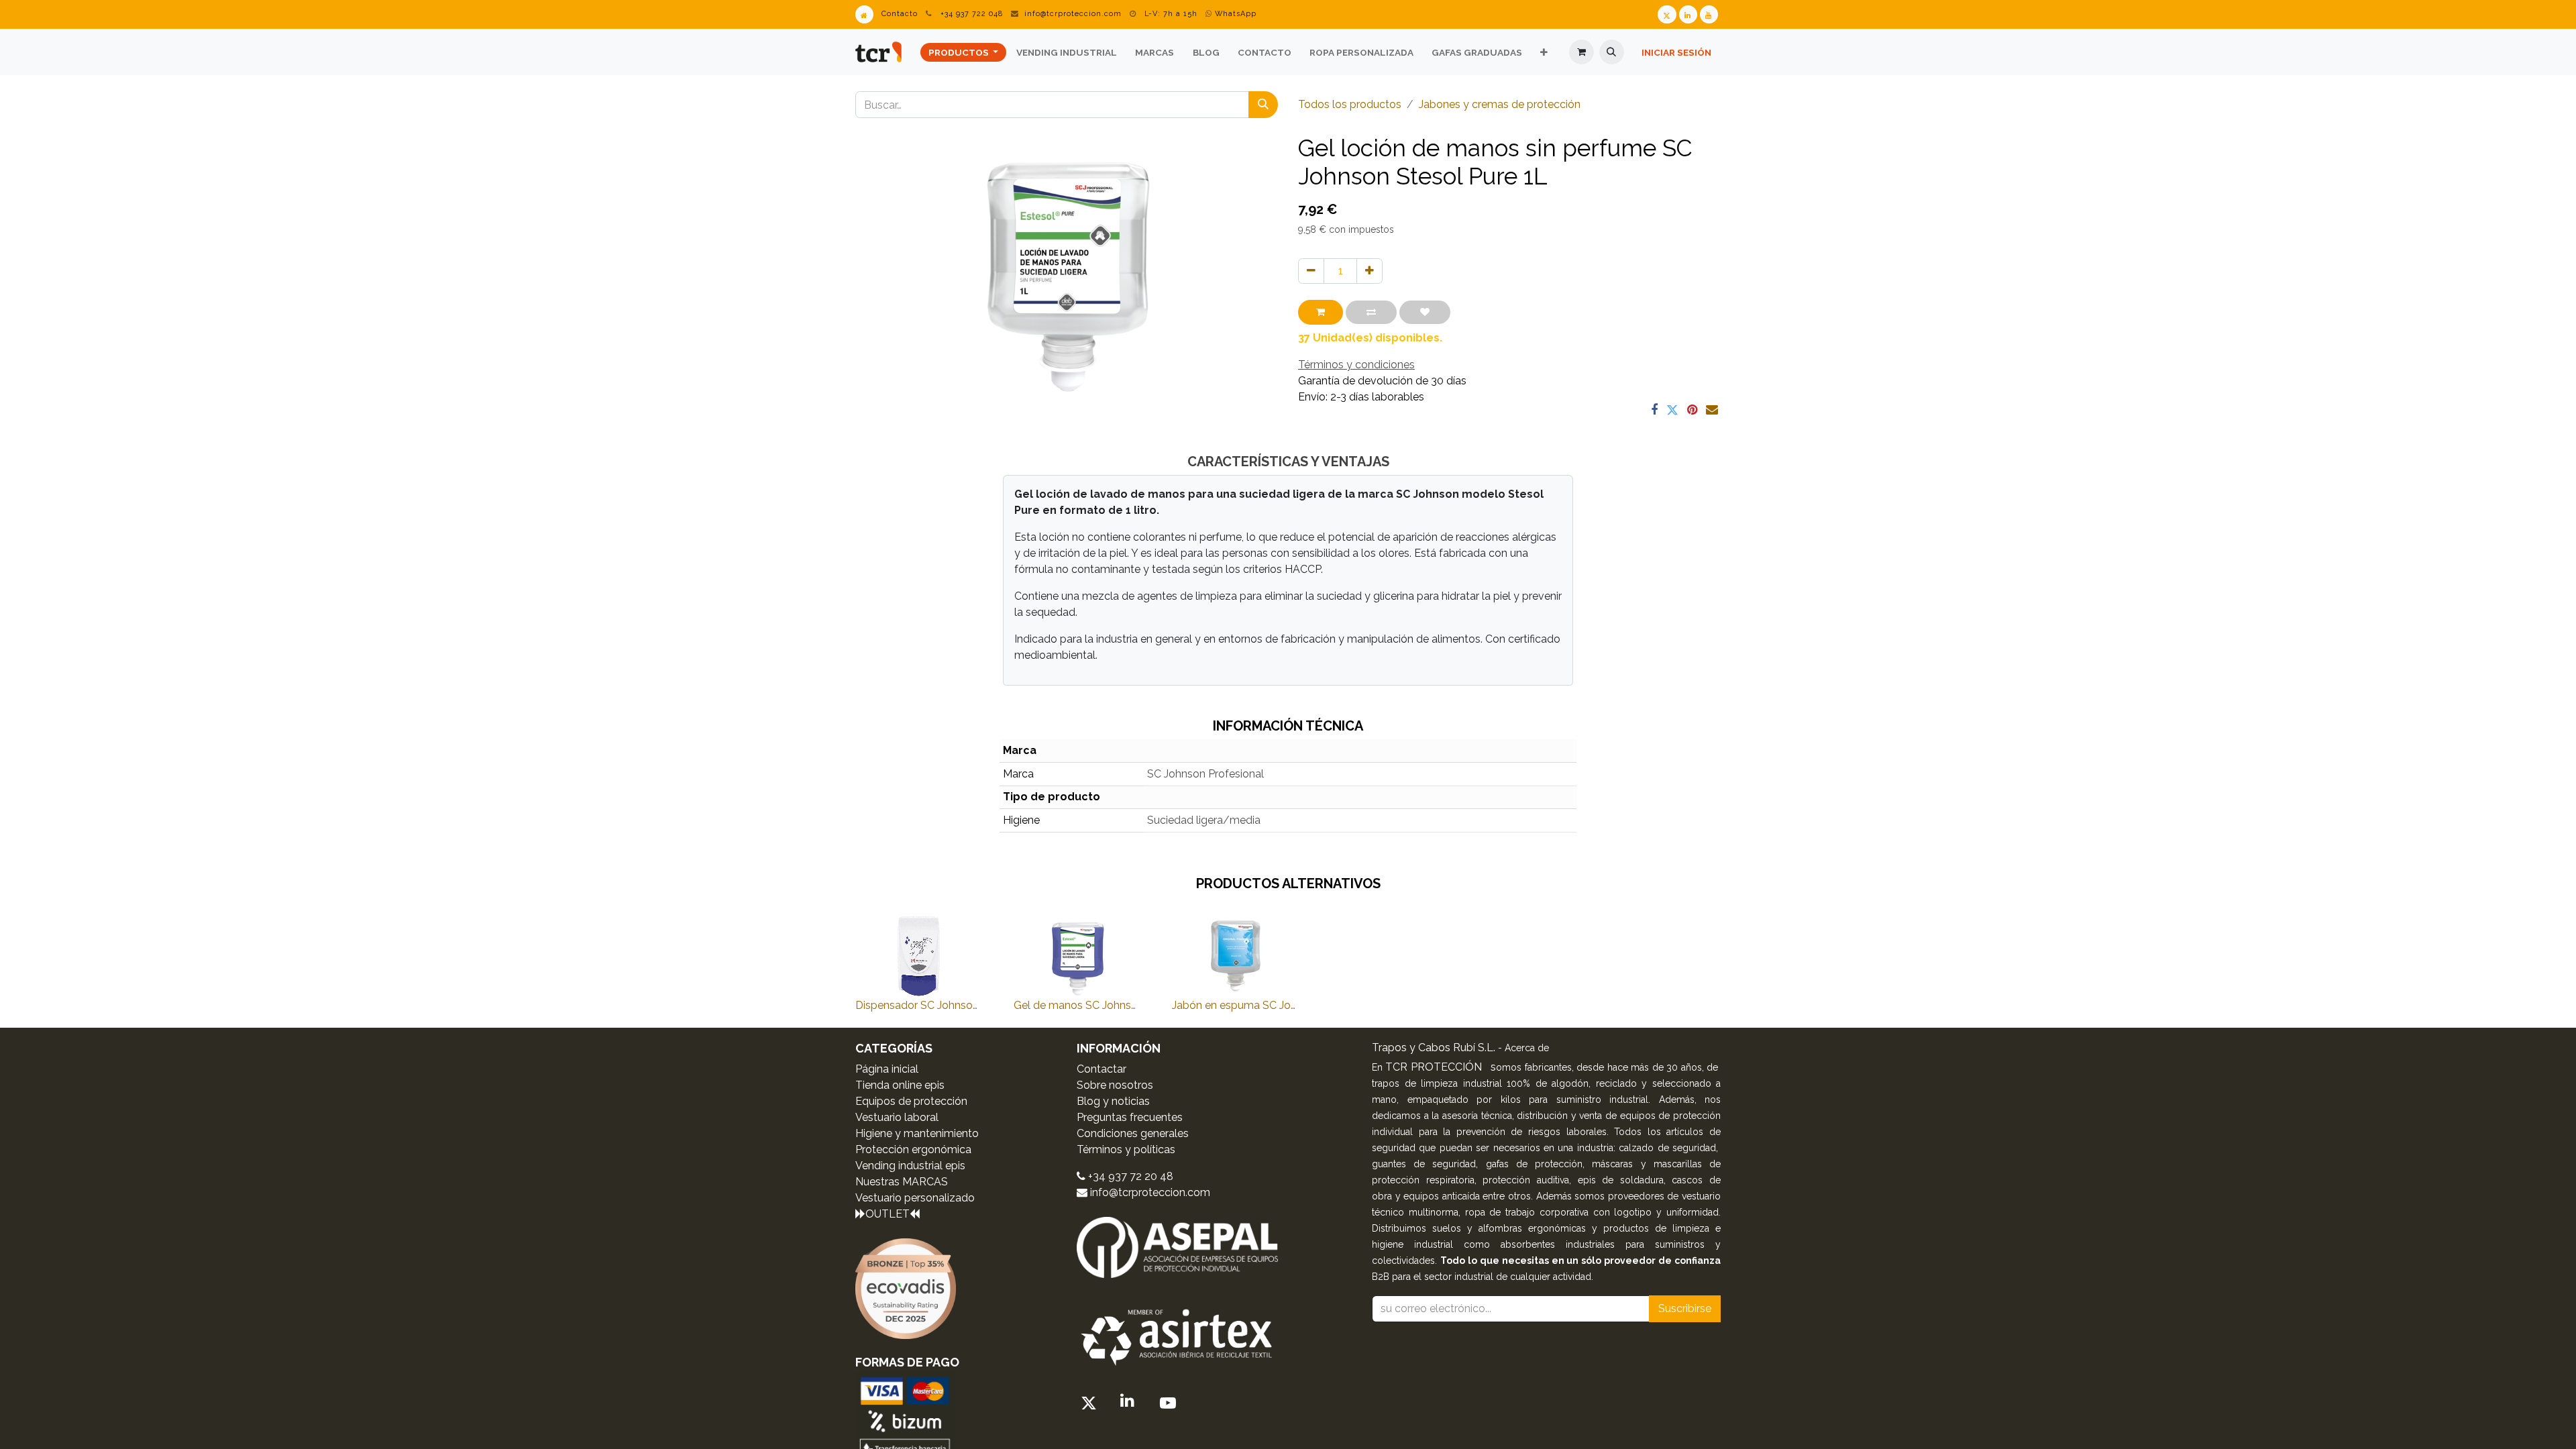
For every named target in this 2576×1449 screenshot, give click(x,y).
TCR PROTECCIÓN (1435, 1067)
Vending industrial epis (910, 1166)
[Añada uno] (1370, 271)
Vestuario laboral (897, 1117)
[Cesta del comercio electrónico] (1581, 52)
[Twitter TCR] (1667, 14)
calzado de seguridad (1667, 1148)
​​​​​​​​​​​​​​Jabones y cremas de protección (1500, 104)
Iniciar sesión (1676, 52)
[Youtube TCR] (1709, 14)
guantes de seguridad (1424, 1164)
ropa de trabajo (1502, 1212)
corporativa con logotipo (1596, 1212)
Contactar (1102, 1069)
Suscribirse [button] (1685, 1308)
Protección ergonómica (913, 1149)
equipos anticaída (1442, 1196)
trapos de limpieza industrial (1437, 1083)
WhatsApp (1234, 14)
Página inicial (887, 1069)
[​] (1089, 1404)
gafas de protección (1534, 1164)
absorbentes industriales (1558, 1244)
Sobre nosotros (1115, 1085)
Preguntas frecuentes (1130, 1117)
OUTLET (888, 1214)
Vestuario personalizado (915, 1198)
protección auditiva (1526, 1180)
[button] (1612, 52)
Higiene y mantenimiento (917, 1133)
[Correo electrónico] (1712, 410)
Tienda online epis (900, 1085)
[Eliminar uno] (1311, 271)
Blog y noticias (1113, 1101)
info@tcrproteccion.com (1073, 14)
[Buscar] (1263, 105)
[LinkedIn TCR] (1688, 14)
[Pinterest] (1692, 410)
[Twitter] (1672, 410)
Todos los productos (1350, 104)
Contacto (900, 14)
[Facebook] (1654, 410)
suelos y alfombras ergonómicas (1509, 1228)
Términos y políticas (1126, 1149)
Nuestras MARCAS (902, 1182)
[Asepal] (1177, 1246)
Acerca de (1527, 1048)
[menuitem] (963, 52)
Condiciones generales (1133, 1133)
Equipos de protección (911, 1101)
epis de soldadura (1621, 1180)
